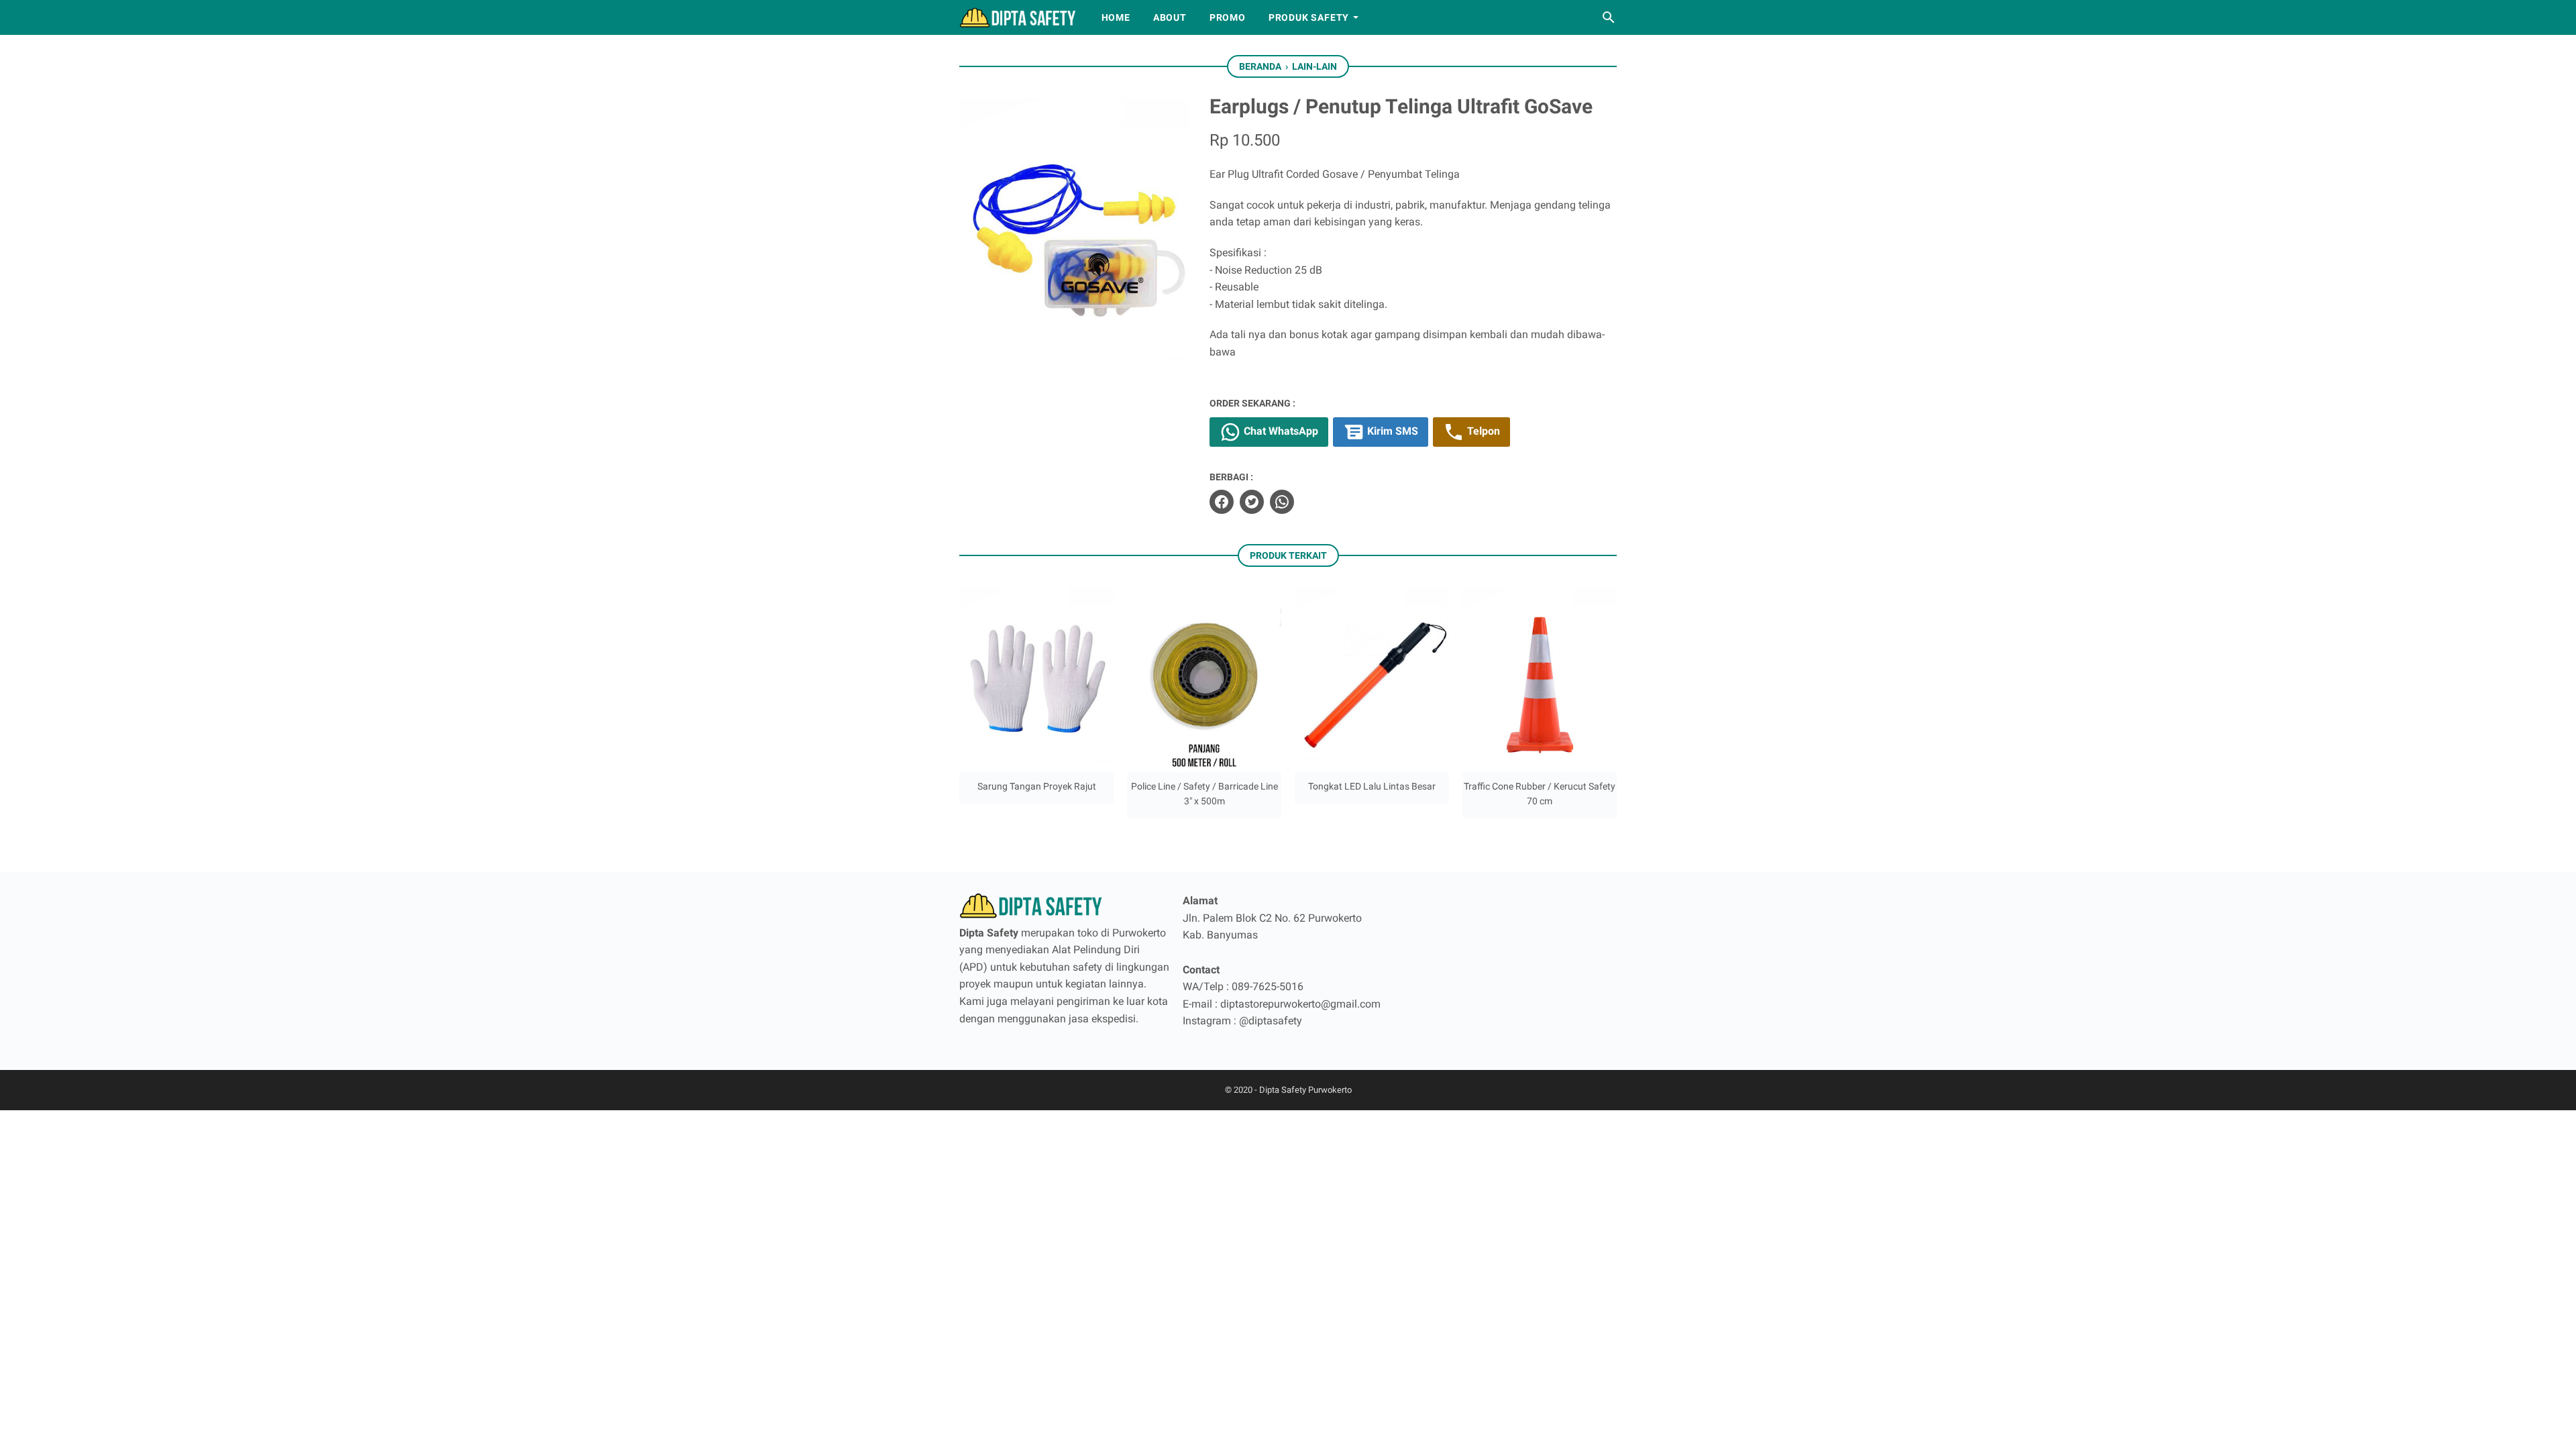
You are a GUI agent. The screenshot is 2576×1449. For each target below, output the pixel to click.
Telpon (1482, 431)
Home (1116, 17)
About (1170, 17)
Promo (1228, 17)
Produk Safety (1309, 17)
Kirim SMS (1391, 431)
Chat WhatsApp (1280, 431)
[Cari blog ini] (1609, 17)
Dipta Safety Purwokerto (1305, 1090)
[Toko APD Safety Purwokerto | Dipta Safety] (1018, 17)
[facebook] (1222, 502)
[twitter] (1252, 502)
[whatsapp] (1282, 502)
